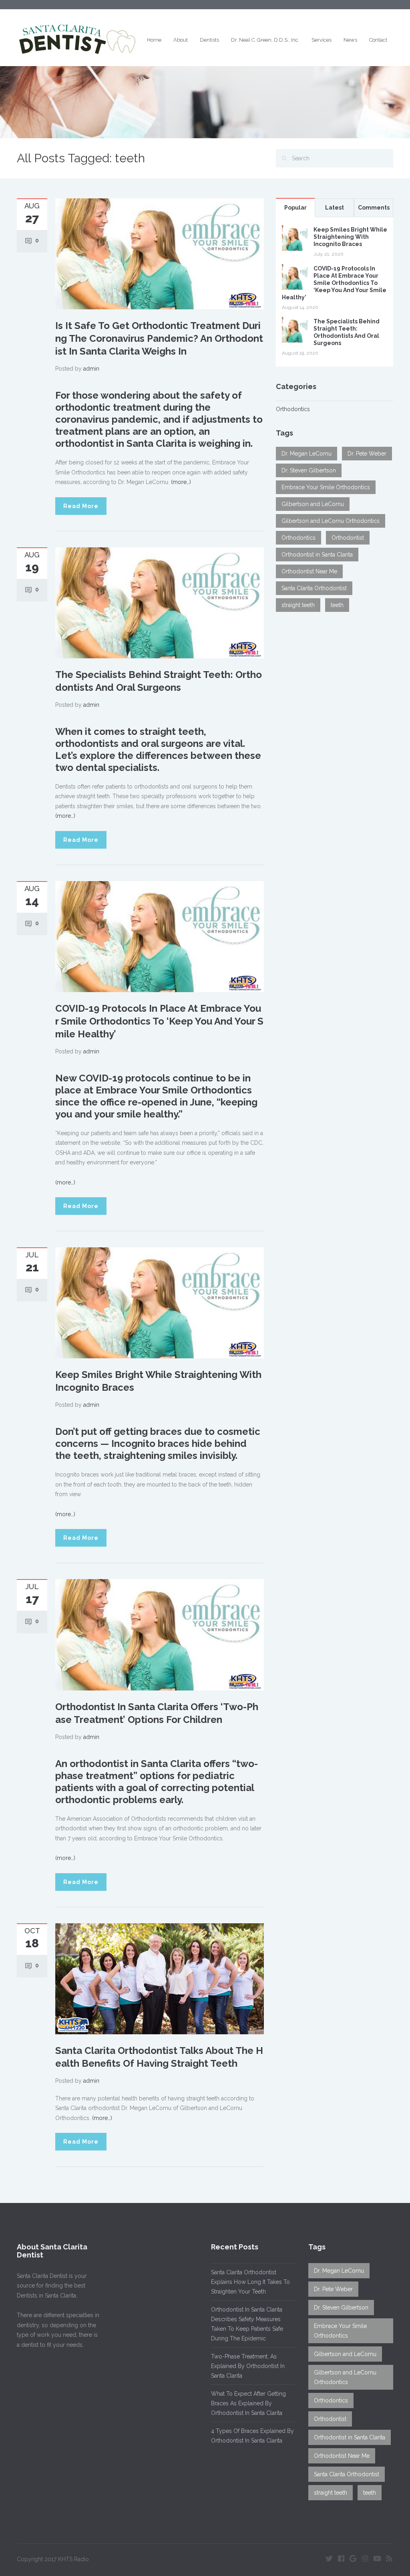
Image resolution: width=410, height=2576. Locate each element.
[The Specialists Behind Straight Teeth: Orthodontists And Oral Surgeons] (160, 602)
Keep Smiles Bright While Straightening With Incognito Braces (350, 237)
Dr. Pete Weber (367, 454)
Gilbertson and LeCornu (313, 504)
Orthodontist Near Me (309, 571)
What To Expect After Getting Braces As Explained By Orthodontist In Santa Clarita (248, 2403)
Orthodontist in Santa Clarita (317, 555)
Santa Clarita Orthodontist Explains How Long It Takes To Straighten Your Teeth (250, 2282)
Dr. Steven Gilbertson (309, 470)
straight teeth (298, 605)
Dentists (209, 40)
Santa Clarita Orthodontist (314, 588)
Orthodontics (293, 409)
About (181, 40)
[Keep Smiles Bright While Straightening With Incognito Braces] (160, 1303)
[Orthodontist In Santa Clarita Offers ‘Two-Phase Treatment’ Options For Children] (160, 1634)
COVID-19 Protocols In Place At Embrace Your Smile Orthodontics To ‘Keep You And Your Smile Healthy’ (159, 1021)
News (350, 40)
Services (322, 40)
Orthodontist (348, 538)
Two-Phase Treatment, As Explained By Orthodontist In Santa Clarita (248, 2366)
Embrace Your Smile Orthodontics (326, 487)
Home (154, 40)
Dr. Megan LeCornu (306, 454)
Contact (378, 40)
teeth (337, 605)
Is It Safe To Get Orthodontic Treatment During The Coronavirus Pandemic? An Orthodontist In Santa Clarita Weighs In (159, 338)
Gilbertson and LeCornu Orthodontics (331, 521)
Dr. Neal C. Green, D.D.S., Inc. (265, 40)
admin (91, 369)
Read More (81, 506)
